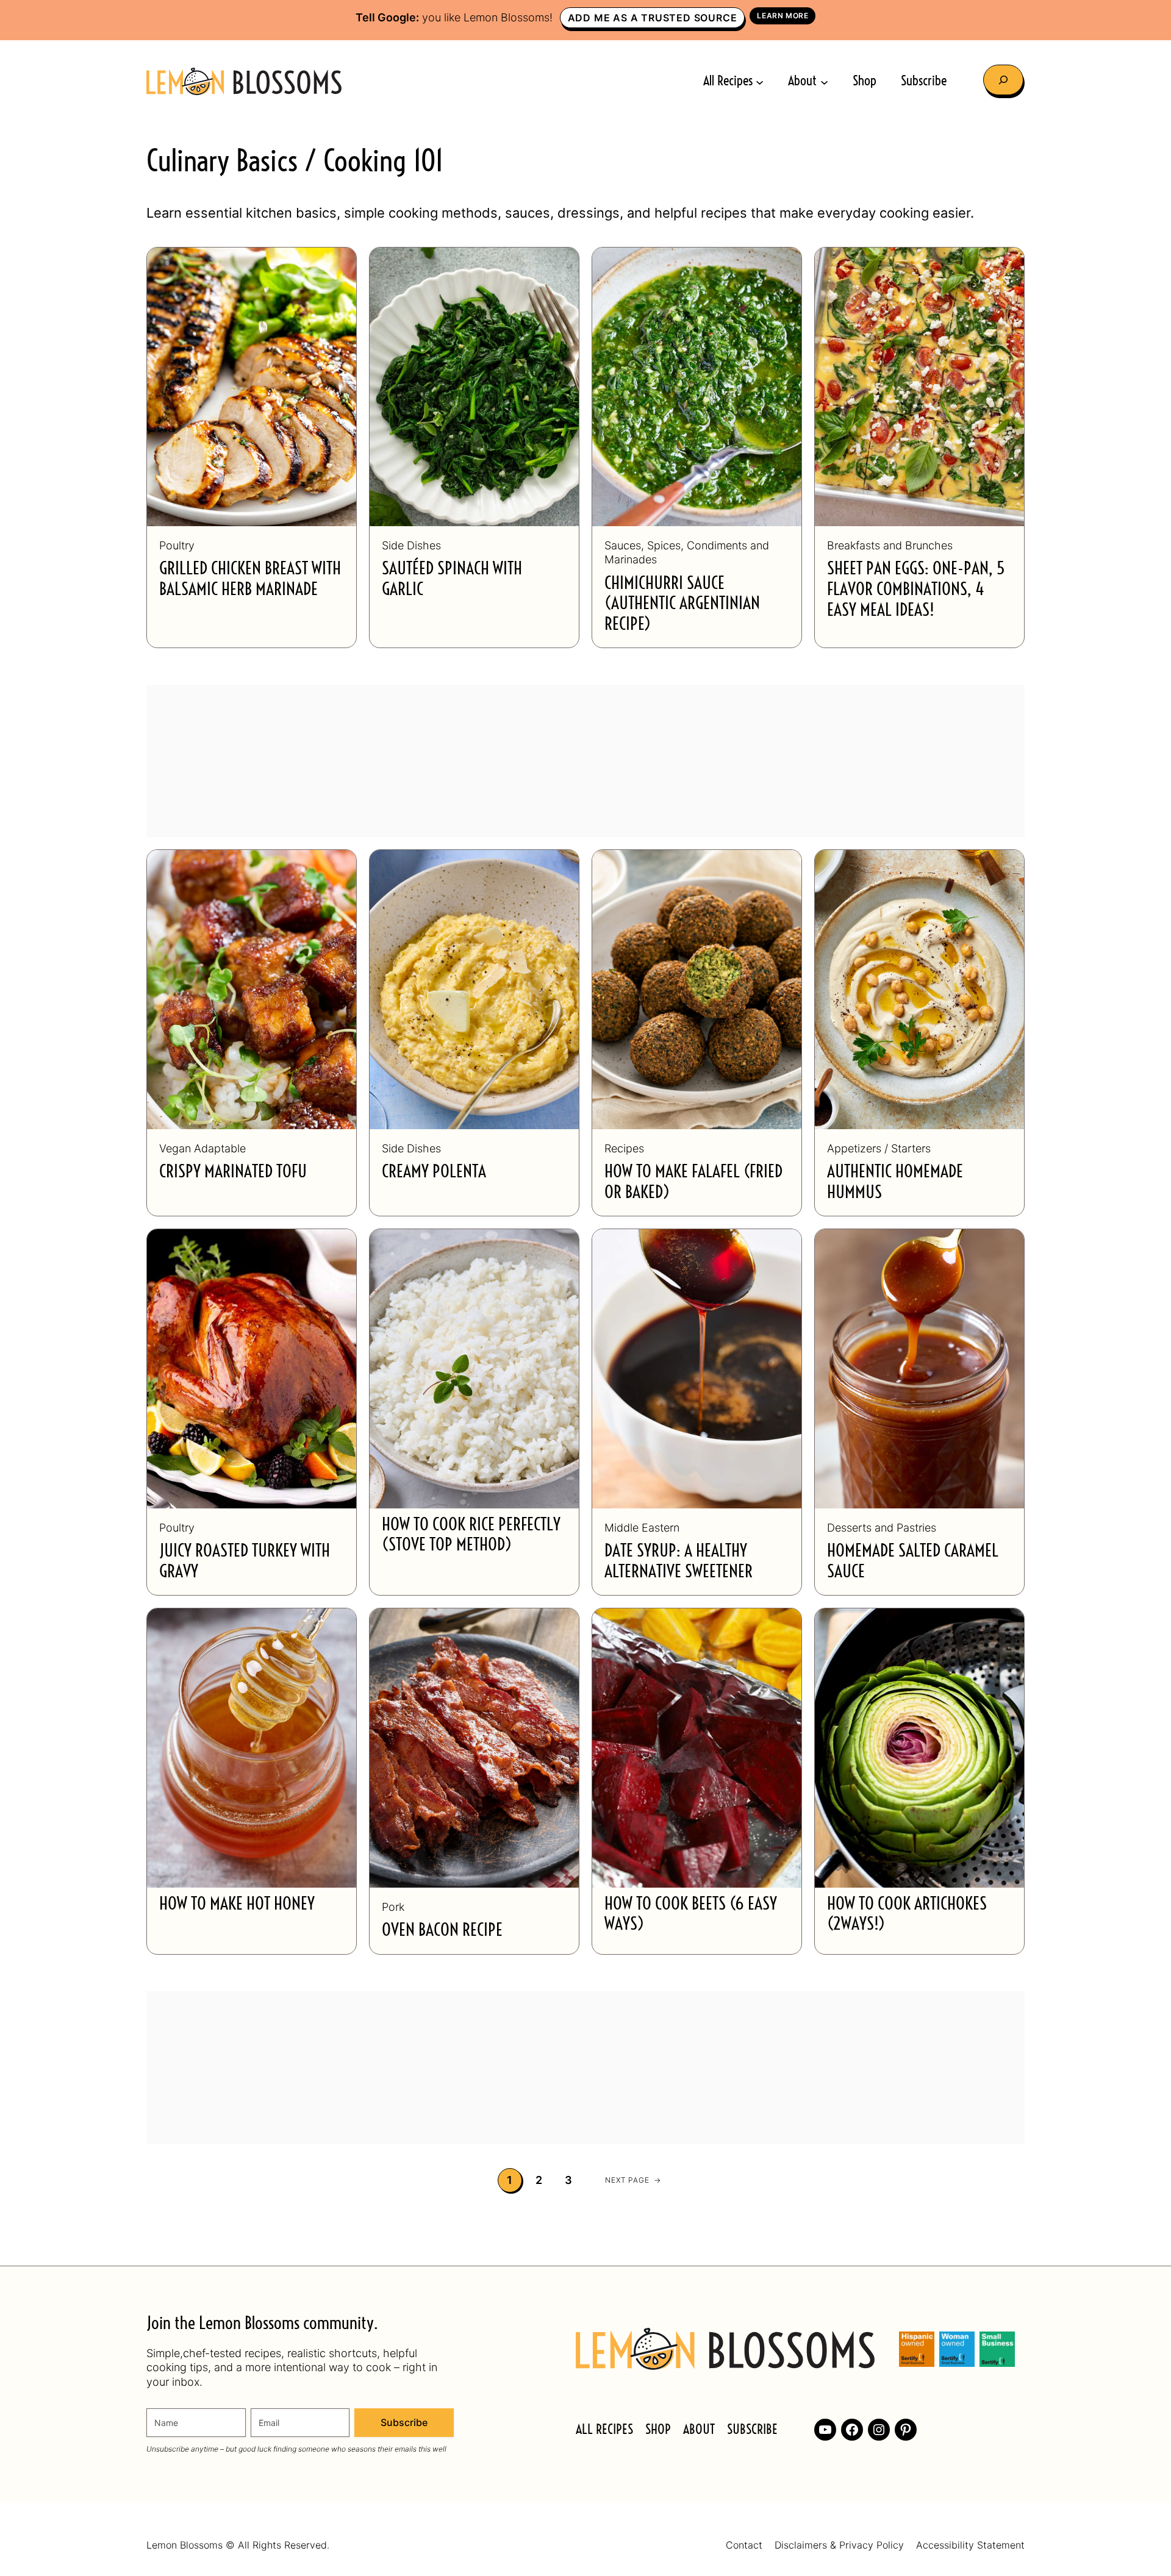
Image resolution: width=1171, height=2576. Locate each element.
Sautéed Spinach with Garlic (452, 580)
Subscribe (404, 2422)
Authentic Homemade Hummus (895, 1183)
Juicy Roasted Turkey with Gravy (245, 1562)
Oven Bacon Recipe (442, 1931)
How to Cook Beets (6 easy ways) (691, 1915)
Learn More (782, 16)
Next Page (633, 2180)
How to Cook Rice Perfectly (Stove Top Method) (471, 1536)
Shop (658, 2430)
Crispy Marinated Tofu (233, 1172)
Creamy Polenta (434, 1172)
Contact (744, 2546)
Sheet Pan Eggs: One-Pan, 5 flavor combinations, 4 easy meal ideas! (916, 590)
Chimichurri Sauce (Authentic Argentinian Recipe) (682, 605)
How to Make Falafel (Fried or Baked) (693, 1183)
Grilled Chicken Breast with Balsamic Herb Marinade (250, 580)
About (699, 2430)
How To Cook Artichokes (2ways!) (907, 1915)
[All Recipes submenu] (760, 81)
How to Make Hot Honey (237, 1905)
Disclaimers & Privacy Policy (839, 2546)
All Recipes (604, 2430)
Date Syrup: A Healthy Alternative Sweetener (679, 1562)
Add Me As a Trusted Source (653, 18)
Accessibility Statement (970, 2546)
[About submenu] (824, 81)
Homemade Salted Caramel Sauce (913, 1562)
